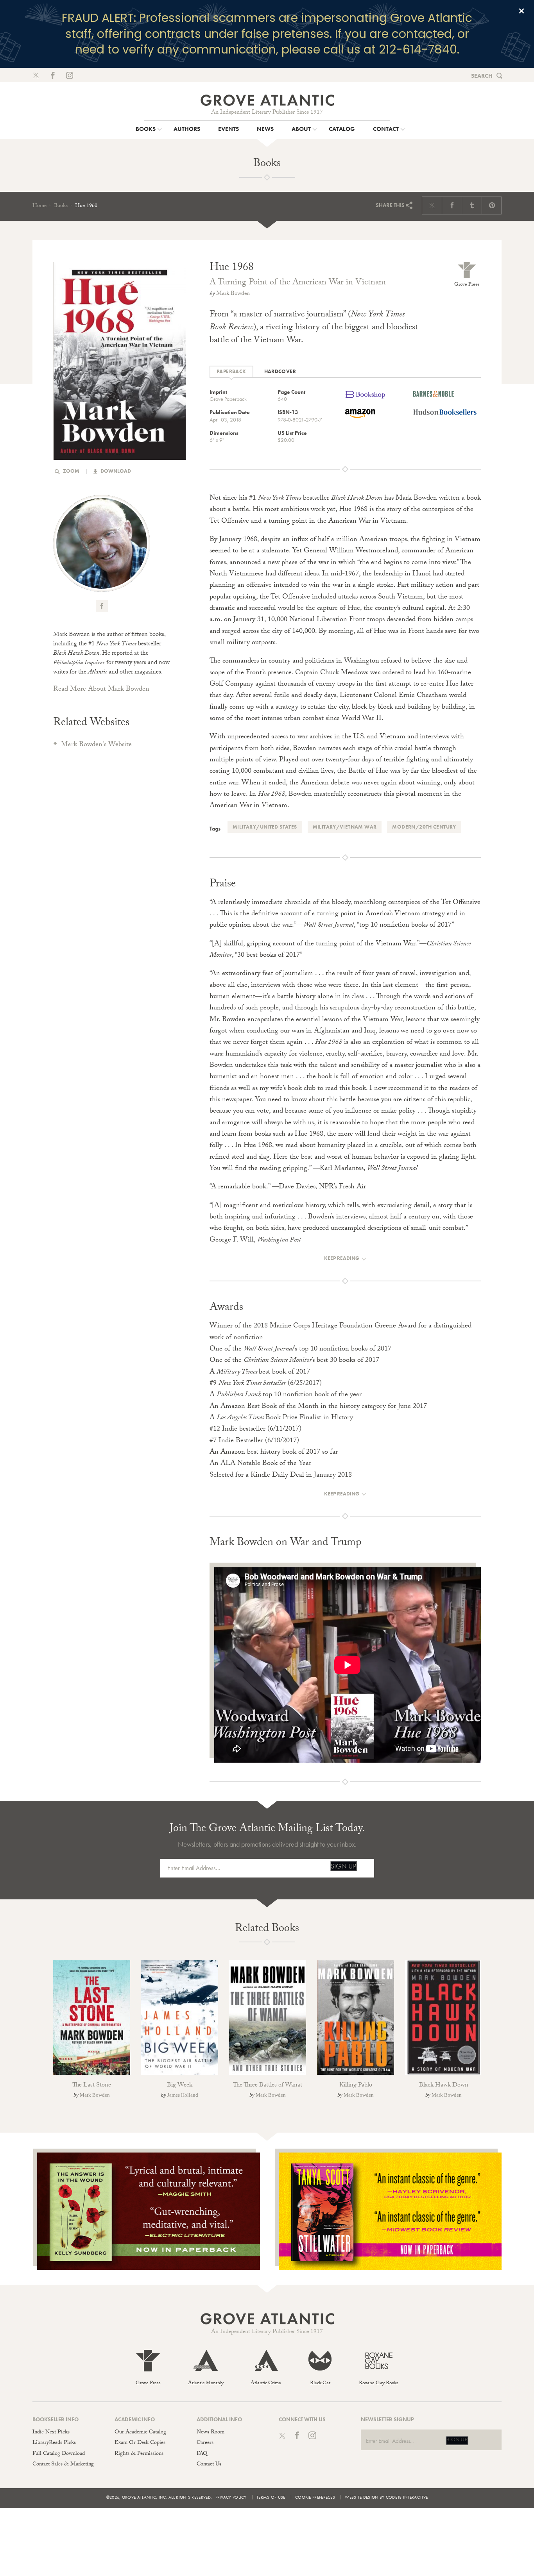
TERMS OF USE (271, 2497)
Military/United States (265, 827)
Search (482, 76)
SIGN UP (343, 1866)
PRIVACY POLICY (231, 2497)
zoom (71, 471)
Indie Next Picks (51, 2433)
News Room (211, 2433)
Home (39, 206)
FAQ (202, 2454)
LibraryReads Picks (54, 2443)
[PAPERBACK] (231, 372)
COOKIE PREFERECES (315, 2497)
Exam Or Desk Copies (140, 2443)
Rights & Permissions (139, 2454)
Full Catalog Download (59, 2454)
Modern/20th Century (424, 827)
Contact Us (209, 2465)
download (115, 471)
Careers (205, 2443)
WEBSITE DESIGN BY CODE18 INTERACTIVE (386, 2497)
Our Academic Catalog (140, 2433)
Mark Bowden (233, 294)
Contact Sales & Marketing (63, 2465)
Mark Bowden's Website (96, 745)
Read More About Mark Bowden (101, 690)
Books (61, 206)
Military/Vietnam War (345, 827)
